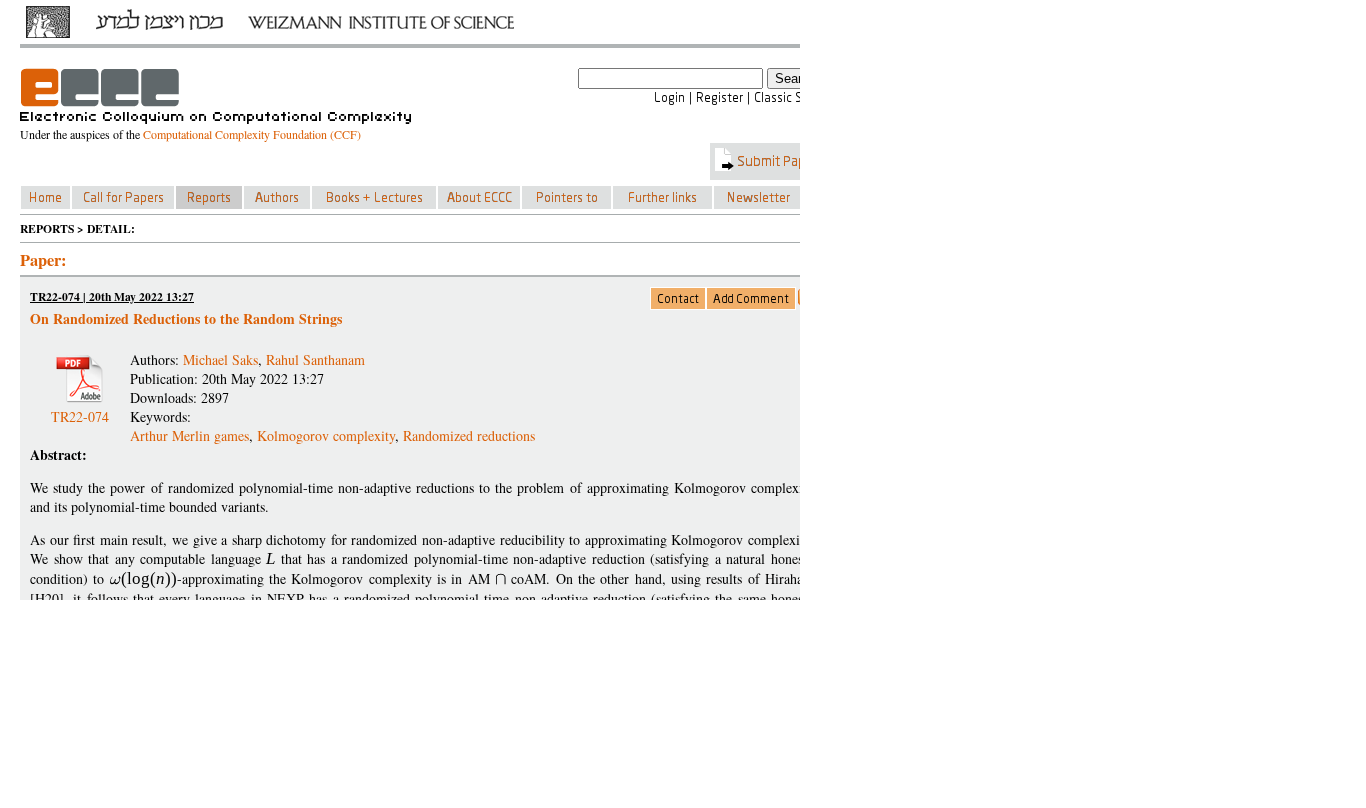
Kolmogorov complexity (326, 435)
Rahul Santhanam (315, 359)
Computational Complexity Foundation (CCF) (252, 134)
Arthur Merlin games (189, 435)
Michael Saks (220, 359)
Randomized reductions (469, 435)
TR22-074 (80, 408)
